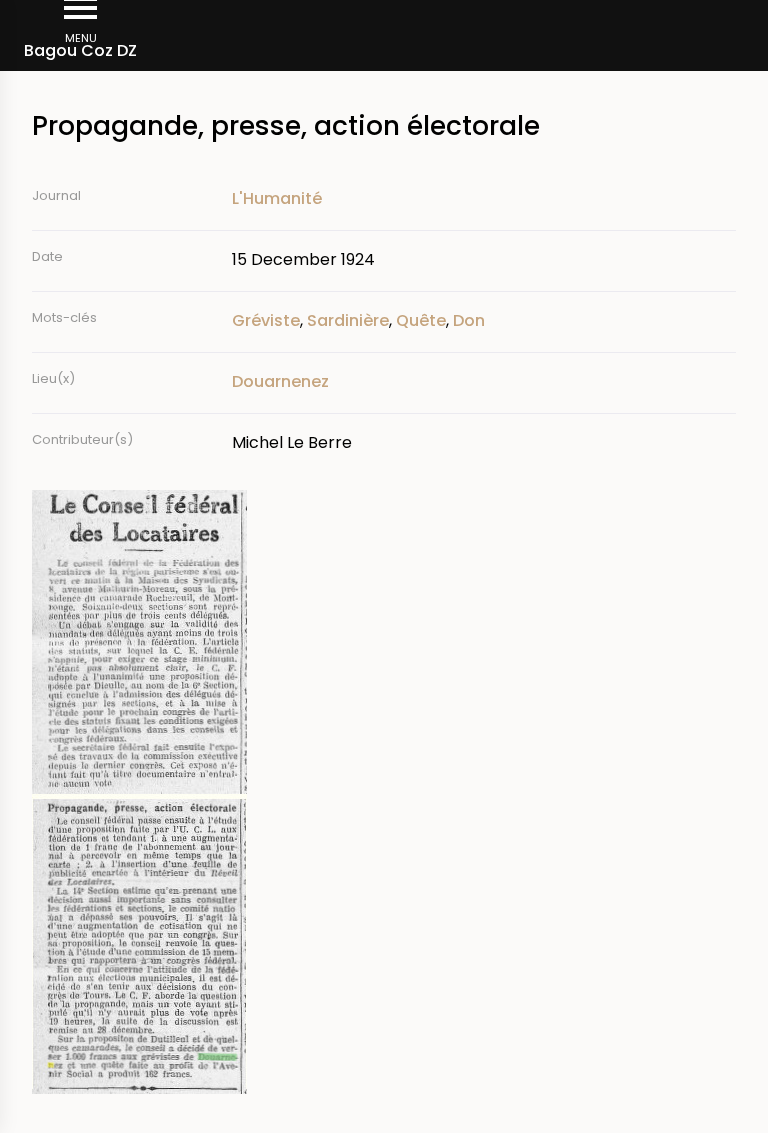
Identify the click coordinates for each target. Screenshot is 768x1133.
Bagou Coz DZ (80, 50)
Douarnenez (280, 381)
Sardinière (348, 320)
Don (469, 320)
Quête (421, 320)
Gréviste (266, 320)
